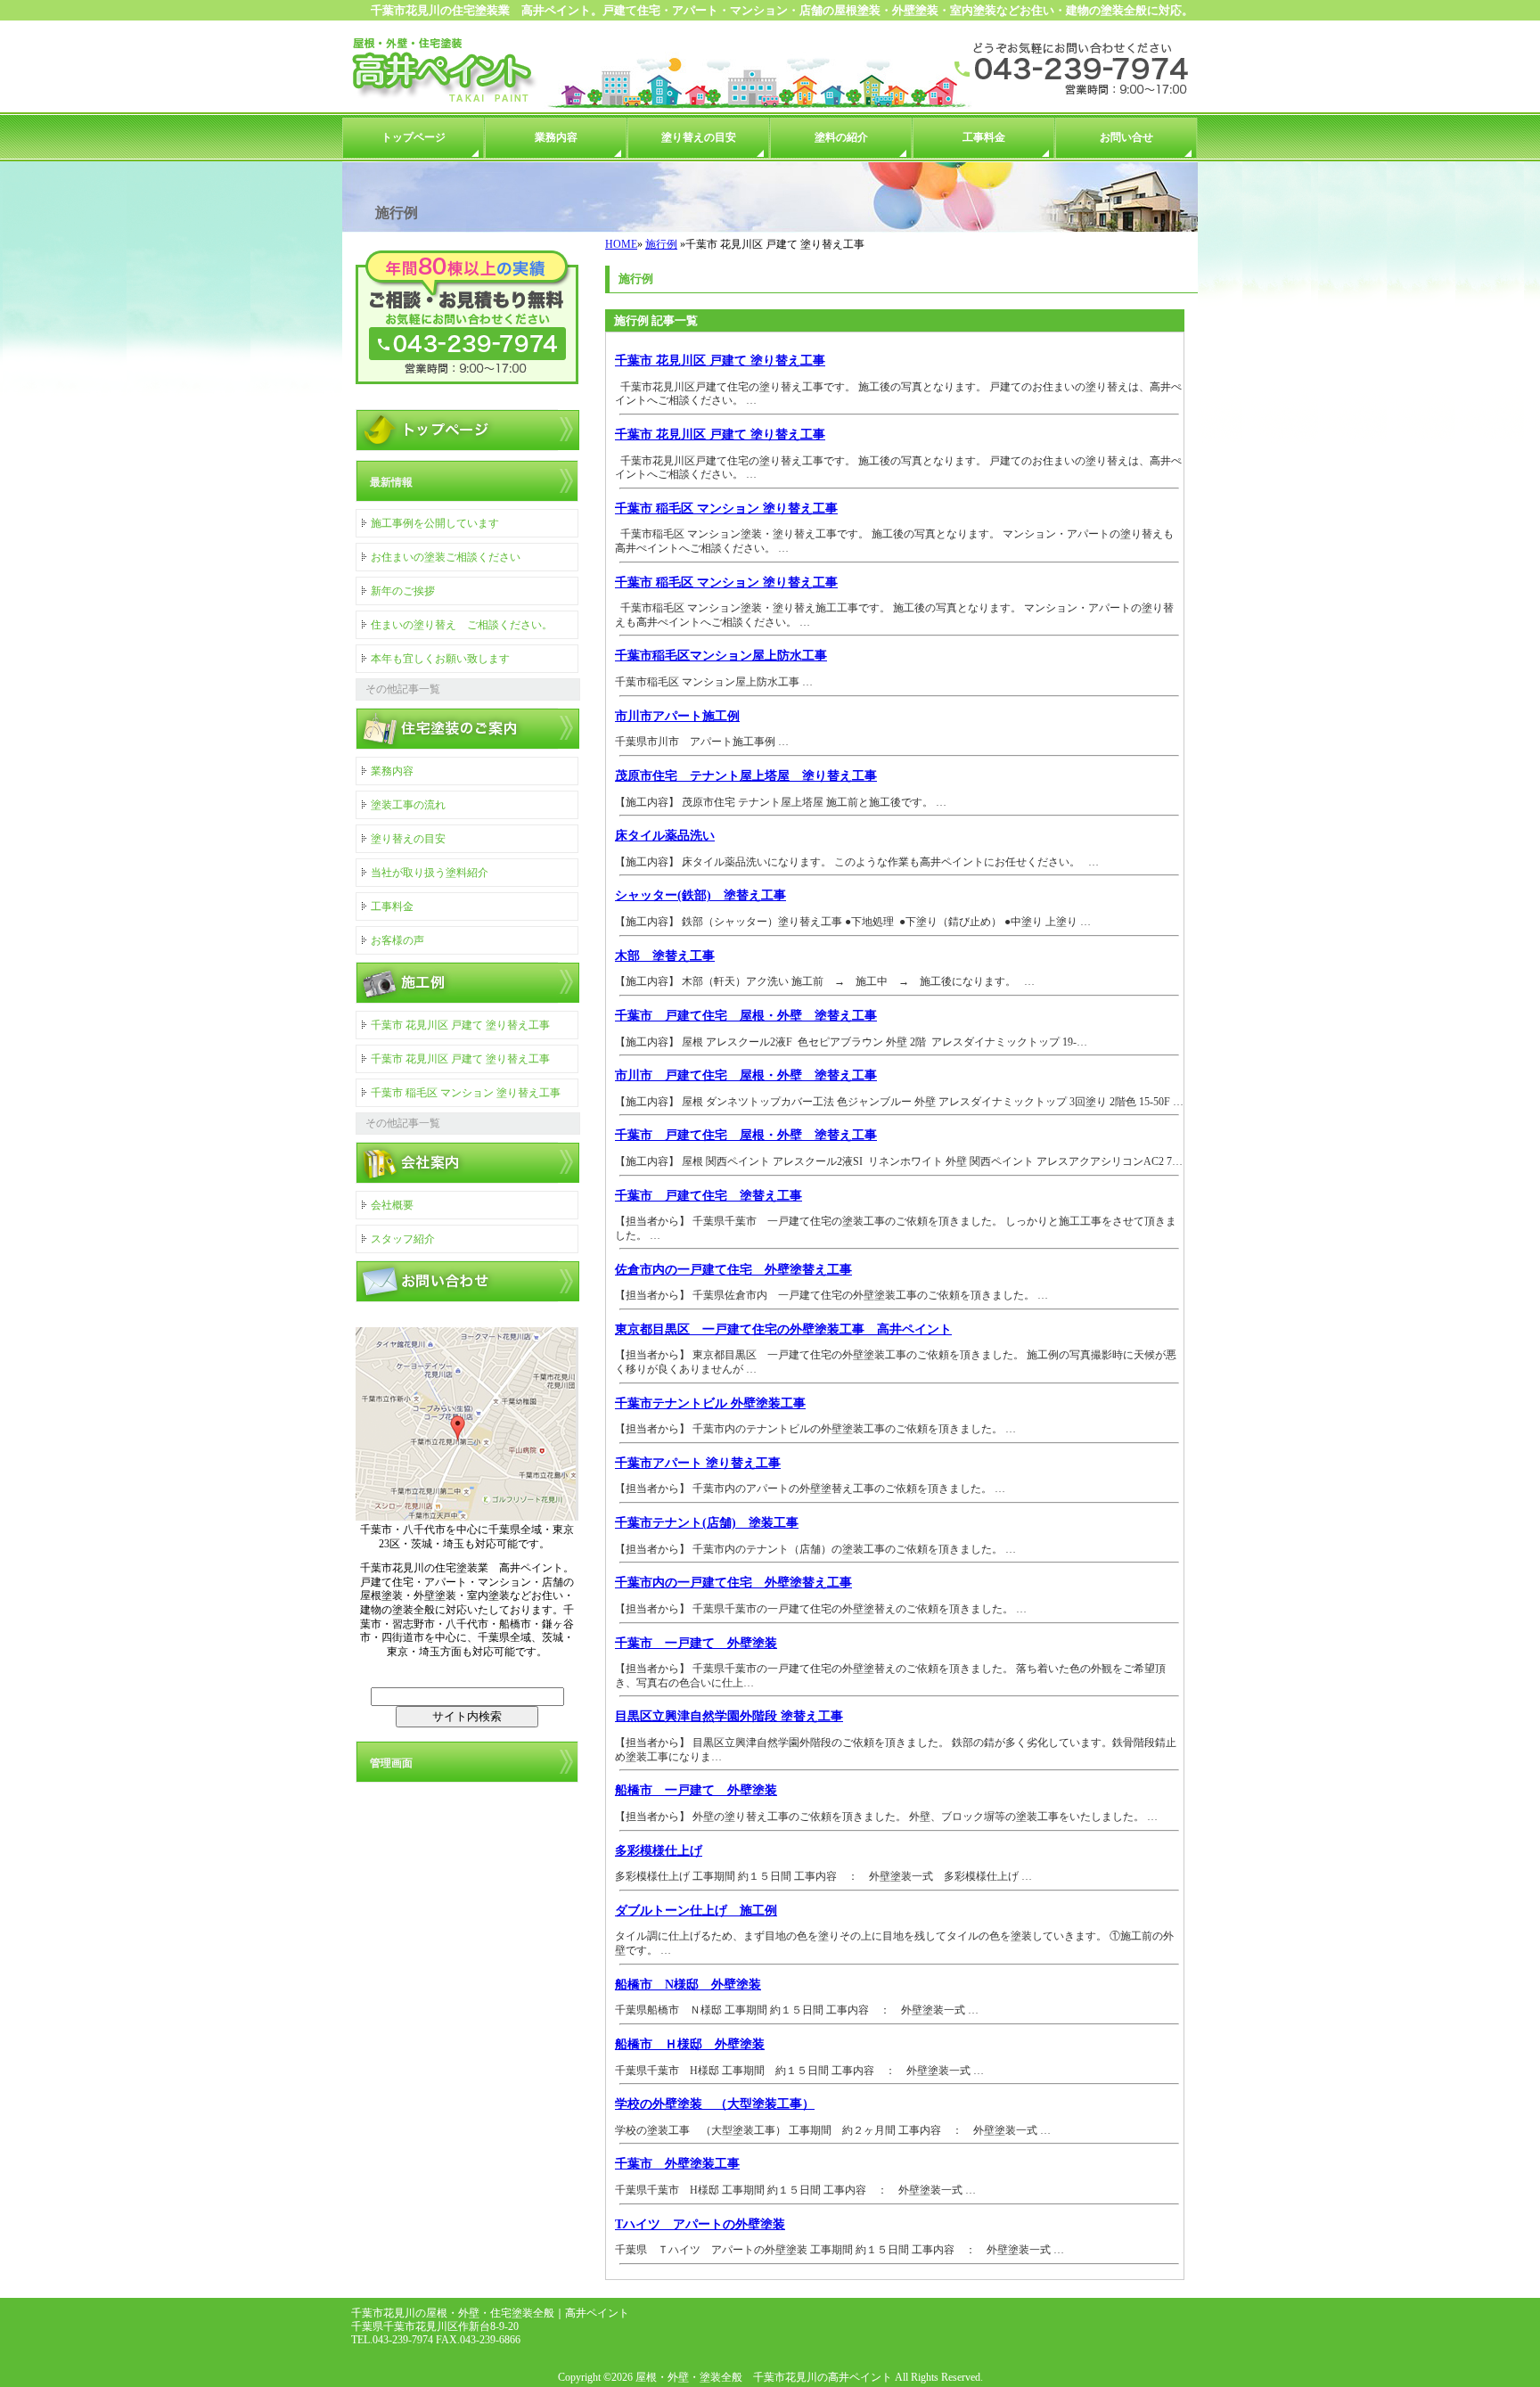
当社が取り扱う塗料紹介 (430, 873)
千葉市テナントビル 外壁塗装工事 (710, 1403)
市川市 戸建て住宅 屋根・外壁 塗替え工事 (746, 1075)
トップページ (414, 137)
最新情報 (391, 482)
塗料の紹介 (841, 137)
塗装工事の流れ (408, 805)
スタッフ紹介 (403, 1239)
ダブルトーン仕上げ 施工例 (696, 1910)
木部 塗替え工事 (665, 956)
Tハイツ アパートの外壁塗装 (700, 2224)
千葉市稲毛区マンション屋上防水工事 (721, 655)
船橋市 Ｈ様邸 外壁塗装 (690, 2044)
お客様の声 (397, 940)
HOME (621, 244)
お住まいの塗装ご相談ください (446, 557)
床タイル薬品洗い (665, 835)
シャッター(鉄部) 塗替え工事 (700, 895)
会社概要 (392, 1205)
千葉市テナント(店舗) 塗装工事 (707, 1522)
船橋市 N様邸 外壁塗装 (688, 1984)
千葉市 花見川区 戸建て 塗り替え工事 (720, 360)
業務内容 (556, 137)
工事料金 (984, 137)
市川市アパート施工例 (677, 716)
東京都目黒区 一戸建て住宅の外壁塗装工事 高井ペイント (783, 1329)
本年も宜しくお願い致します (440, 659)
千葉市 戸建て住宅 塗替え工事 (709, 1195)
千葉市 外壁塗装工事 (677, 2163)
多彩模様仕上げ (659, 1850)
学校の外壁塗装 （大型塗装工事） (715, 2104)
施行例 (661, 244)
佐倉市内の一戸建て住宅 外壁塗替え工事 (733, 1269)
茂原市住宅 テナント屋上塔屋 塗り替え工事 (746, 775)
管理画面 (391, 1763)
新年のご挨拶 (403, 591)
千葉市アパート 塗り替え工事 (698, 1463)
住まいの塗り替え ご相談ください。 (462, 625)
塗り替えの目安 (699, 137)
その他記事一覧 (403, 689)
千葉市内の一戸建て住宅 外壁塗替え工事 (733, 1582)
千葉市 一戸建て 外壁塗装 (696, 1643)
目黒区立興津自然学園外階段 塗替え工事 (729, 1716)
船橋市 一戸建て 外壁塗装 (696, 1790)
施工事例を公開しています (435, 523)
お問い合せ (1126, 137)
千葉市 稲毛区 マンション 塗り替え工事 (726, 508)
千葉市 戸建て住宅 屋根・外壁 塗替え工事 (746, 1015)
